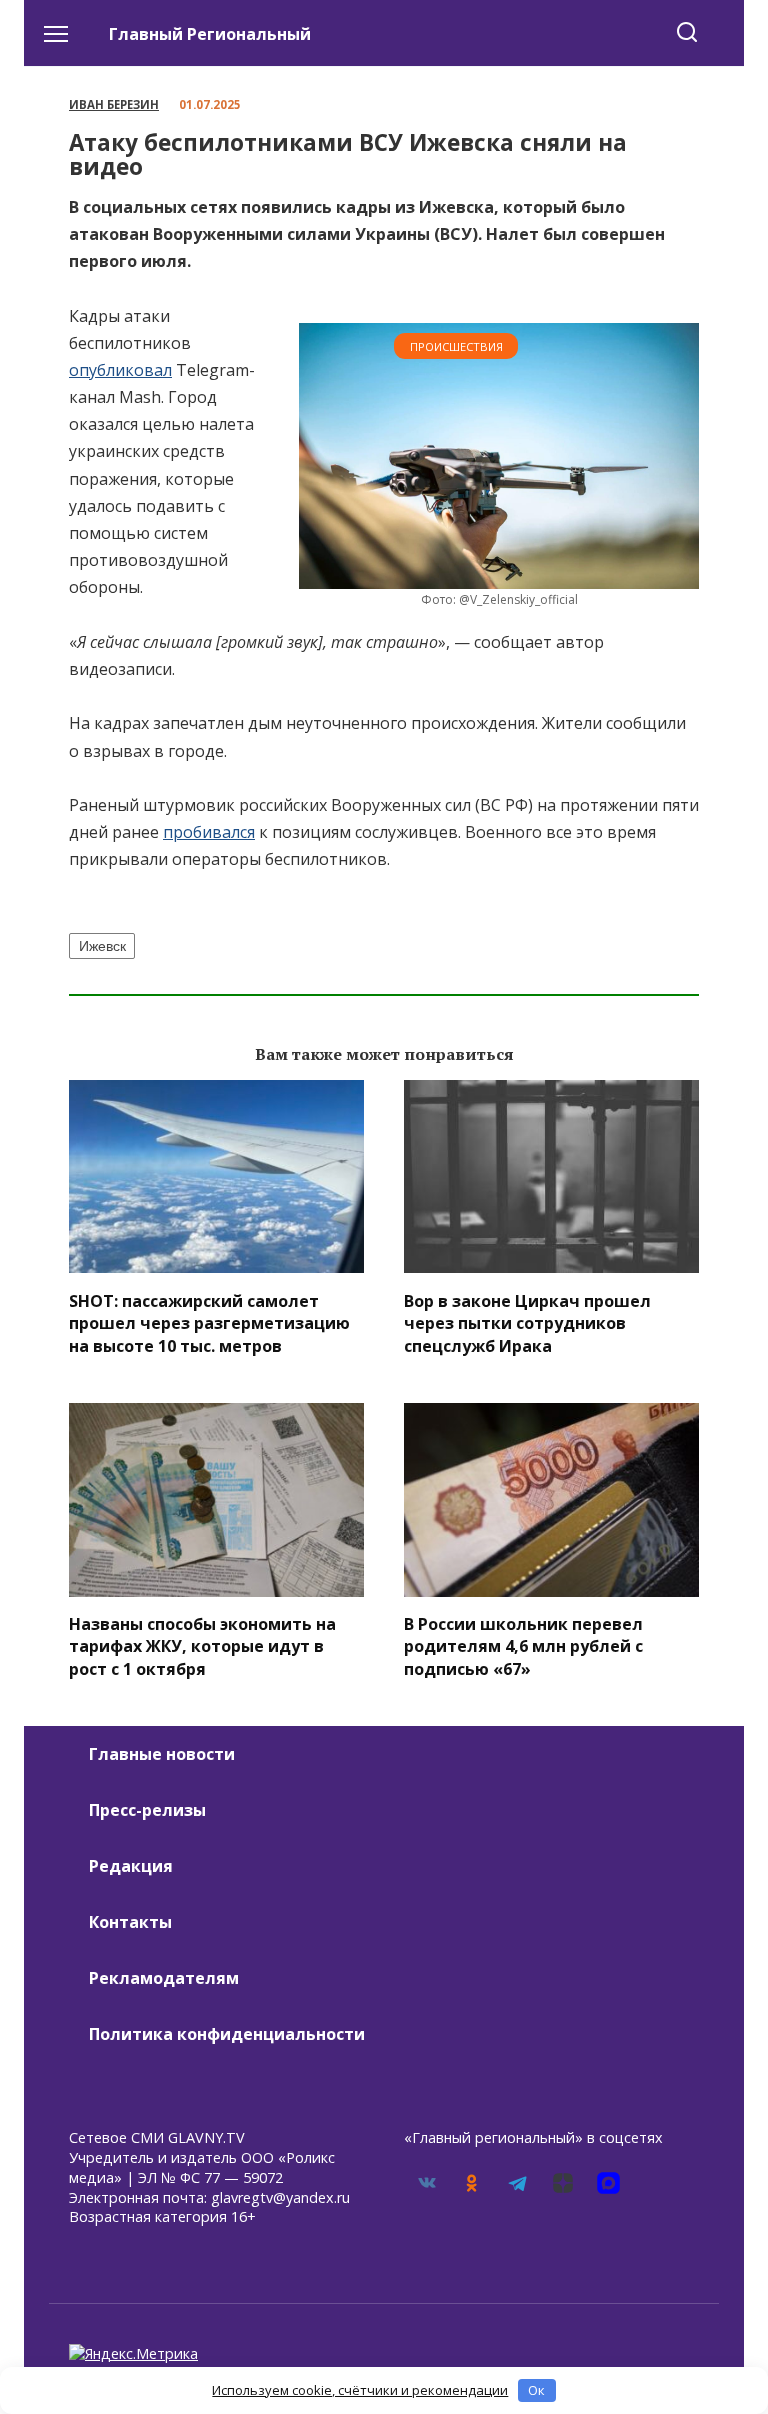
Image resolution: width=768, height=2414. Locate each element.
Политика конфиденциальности (227, 2034)
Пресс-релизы (147, 1810)
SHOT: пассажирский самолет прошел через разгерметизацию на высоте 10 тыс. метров (209, 1322)
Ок (536, 2390)
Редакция (131, 1866)
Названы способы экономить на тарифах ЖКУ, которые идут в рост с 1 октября (202, 1646)
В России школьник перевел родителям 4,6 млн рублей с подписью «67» (523, 1646)
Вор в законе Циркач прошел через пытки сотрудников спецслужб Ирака (527, 1322)
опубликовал (120, 370)
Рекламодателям (164, 1978)
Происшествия (456, 346)
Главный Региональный (210, 34)
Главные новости (162, 1754)
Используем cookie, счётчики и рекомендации (360, 2390)
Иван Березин (114, 104)
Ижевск (102, 946)
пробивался (209, 832)
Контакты (130, 1922)
